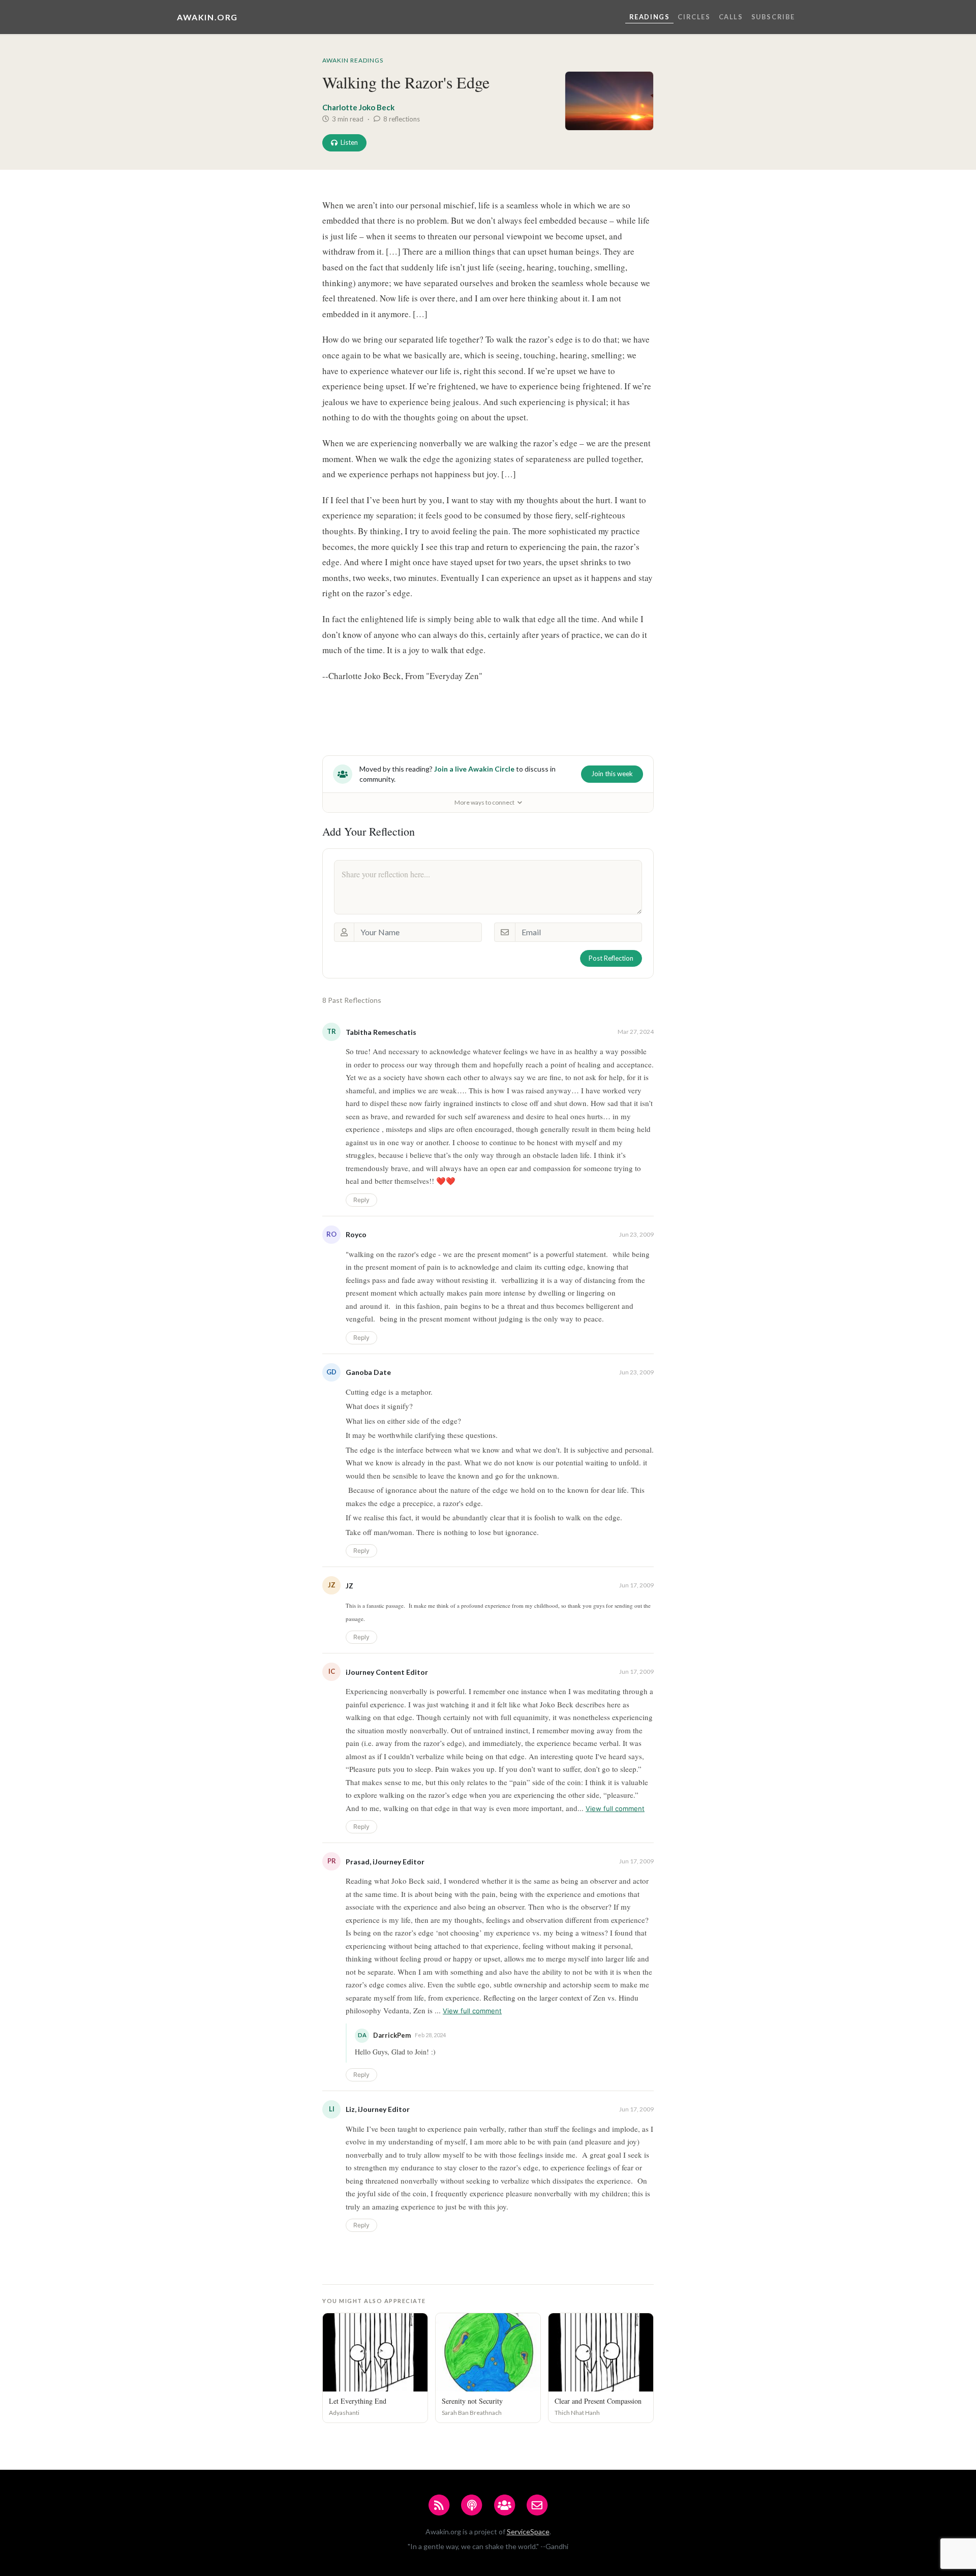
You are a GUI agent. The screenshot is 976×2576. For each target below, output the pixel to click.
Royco (356, 1234)
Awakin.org (207, 17)
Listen (349, 142)
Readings (650, 17)
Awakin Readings (353, 60)
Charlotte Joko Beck (358, 107)
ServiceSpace (528, 2532)
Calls (731, 17)
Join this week (612, 774)
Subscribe (773, 17)
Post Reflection (611, 958)
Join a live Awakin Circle (474, 769)
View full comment (615, 1808)
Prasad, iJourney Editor (385, 1862)
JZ (349, 1586)
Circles (694, 17)
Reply (361, 1200)
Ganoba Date (368, 1372)
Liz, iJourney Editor (378, 2109)
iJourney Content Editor (387, 1672)
